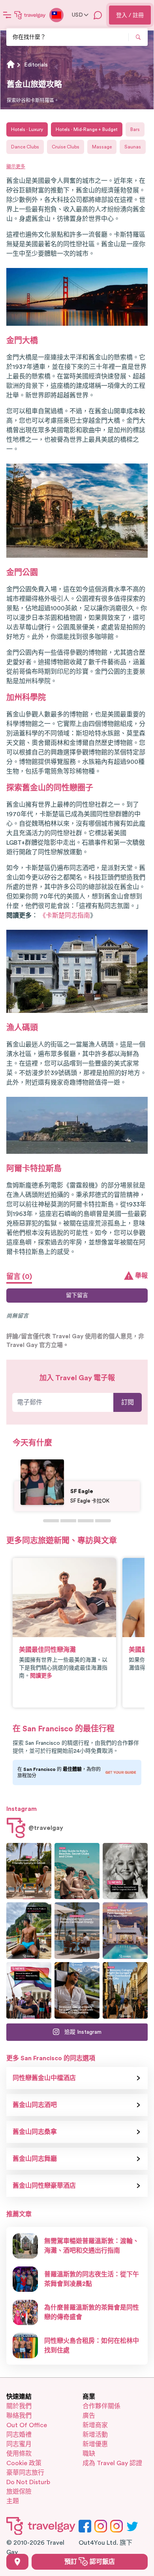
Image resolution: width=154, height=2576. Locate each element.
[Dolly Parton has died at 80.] (125, 1871)
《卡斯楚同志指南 (65, 916)
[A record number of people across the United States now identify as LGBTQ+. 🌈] (29, 1990)
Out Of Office (27, 2425)
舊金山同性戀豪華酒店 (44, 2186)
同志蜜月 (19, 2444)
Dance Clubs (25, 147)
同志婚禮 (19, 2435)
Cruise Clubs (66, 147)
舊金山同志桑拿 (35, 2132)
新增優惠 (95, 2444)
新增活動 (95, 2435)
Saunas (133, 147)
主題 (13, 2501)
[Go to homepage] (30, 15)
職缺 (89, 2454)
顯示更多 (16, 167)
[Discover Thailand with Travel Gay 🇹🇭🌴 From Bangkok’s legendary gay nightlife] (29, 1931)
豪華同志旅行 (25, 2473)
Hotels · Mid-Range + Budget (87, 129)
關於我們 (19, 2406)
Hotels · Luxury (27, 129)
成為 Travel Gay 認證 (112, 2463)
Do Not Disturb (28, 2482)
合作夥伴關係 (101, 2406)
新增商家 (95, 2425)
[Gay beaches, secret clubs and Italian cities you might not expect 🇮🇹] (77, 1871)
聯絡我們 (19, 2416)
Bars (135, 129)
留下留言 (77, 1296)
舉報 (141, 1276)
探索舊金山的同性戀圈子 (50, 788)
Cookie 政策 (24, 2463)
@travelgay (46, 1828)
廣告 (89, 2416)
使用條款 (19, 2454)
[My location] (17, 2562)
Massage (102, 147)
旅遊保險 (19, 2492)
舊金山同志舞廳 (35, 2159)
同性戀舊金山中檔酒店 (44, 2078)
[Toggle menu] (7, 15)
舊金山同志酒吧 (35, 2105)
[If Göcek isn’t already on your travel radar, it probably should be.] (29, 1871)
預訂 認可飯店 (90, 2562)
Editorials (36, 65)
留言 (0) (19, 1277)
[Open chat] (98, 15)
